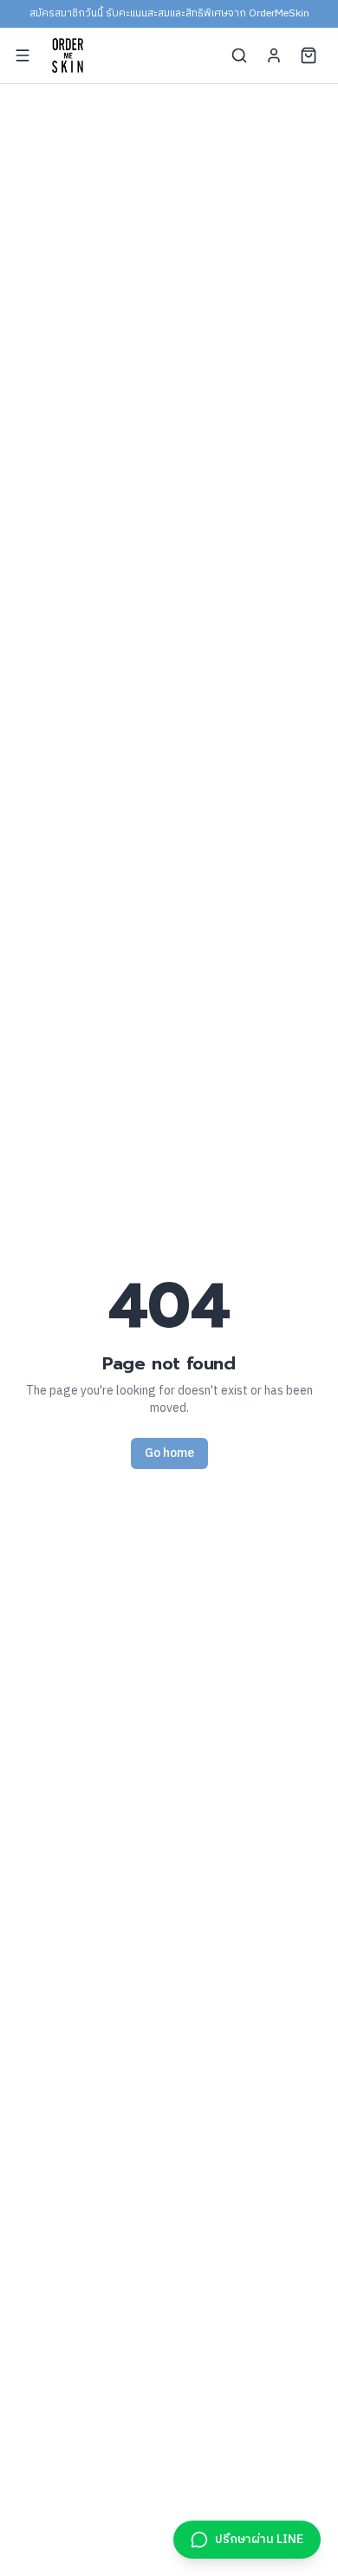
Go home (169, 1453)
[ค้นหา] (239, 55)
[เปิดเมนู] (23, 55)
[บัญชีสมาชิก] (274, 55)
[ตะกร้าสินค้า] (309, 55)
